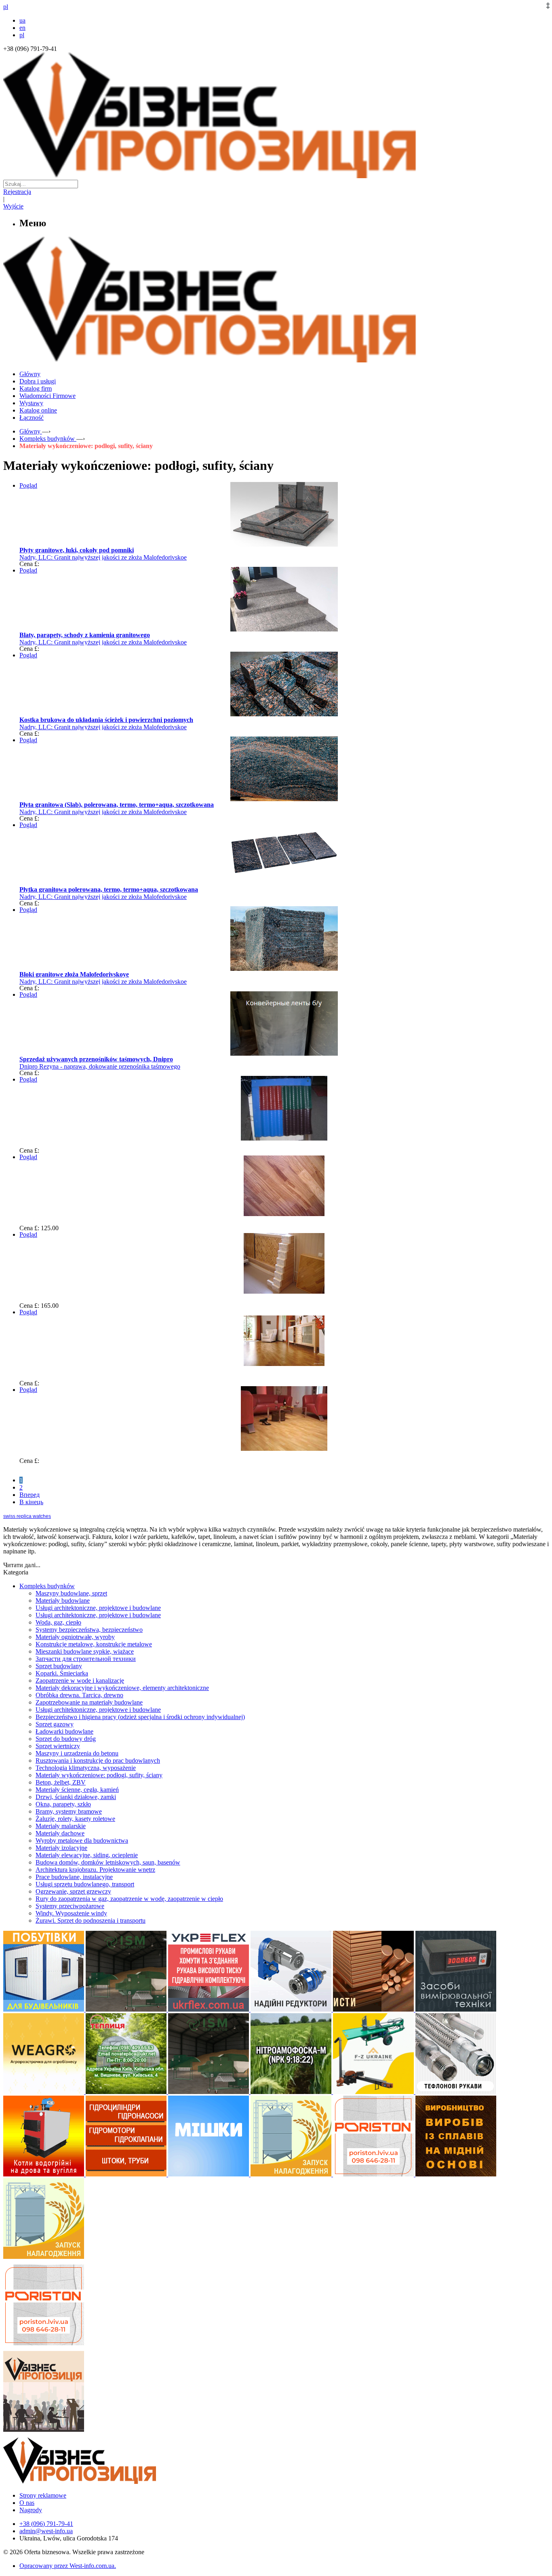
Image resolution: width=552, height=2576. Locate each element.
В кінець (31, 1502)
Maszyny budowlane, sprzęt (71, 1593)
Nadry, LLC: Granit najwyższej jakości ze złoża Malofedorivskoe (103, 557)
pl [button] (6, 7)
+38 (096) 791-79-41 (46, 2524)
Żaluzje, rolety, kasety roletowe (75, 1819)
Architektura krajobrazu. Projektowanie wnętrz (95, 1870)
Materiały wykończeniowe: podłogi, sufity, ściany (99, 1775)
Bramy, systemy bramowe (69, 1811)
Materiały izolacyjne (61, 1848)
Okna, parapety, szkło (63, 1804)
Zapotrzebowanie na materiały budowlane (89, 1702)
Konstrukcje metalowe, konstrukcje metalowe (94, 1644)
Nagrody (31, 2510)
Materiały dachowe (60, 1833)
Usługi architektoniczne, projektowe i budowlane (98, 1608)
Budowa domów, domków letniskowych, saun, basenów (108, 1862)
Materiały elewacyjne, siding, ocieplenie (87, 1855)
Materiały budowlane (63, 1601)
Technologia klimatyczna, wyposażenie (86, 1768)
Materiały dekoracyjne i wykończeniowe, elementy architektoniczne (122, 1688)
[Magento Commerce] (276, 359)
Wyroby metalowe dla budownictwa (82, 1840)
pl (22, 35)
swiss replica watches (27, 1516)
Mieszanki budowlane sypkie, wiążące (85, 1651)
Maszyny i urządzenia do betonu (77, 1753)
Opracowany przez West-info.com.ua (67, 2566)
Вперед (29, 1495)
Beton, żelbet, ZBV (61, 1782)
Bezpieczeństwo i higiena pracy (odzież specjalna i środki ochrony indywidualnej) (140, 1717)
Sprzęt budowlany (59, 1666)
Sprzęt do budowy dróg (66, 1739)
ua (22, 20)
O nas (27, 2503)
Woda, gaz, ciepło (58, 1622)
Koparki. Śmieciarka (62, 1673)
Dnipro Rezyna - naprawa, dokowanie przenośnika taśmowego (100, 1066)
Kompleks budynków (47, 1586)
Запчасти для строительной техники (86, 1659)
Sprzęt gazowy (55, 1724)
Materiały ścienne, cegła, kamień (77, 1790)
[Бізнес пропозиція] (276, 176)
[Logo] (104, 2482)
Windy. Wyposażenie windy (71, 1913)
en (22, 28)
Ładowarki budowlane (64, 1731)
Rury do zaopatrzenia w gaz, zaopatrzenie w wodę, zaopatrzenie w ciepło (129, 1899)
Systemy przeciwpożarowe (70, 1906)
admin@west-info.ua (46, 2531)
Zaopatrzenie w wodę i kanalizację (80, 1681)
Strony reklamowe (43, 2495)
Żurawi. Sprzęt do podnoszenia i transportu (91, 1920)
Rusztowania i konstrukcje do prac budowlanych (98, 1760)
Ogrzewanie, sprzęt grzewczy (73, 1891)
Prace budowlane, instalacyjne (74, 1877)
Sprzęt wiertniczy (58, 1746)
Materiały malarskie (61, 1826)
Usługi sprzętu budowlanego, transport (85, 1884)
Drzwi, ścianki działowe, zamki (76, 1797)
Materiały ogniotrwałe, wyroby (75, 1637)
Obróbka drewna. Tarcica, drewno (79, 1695)
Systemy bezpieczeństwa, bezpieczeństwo (89, 1630)
